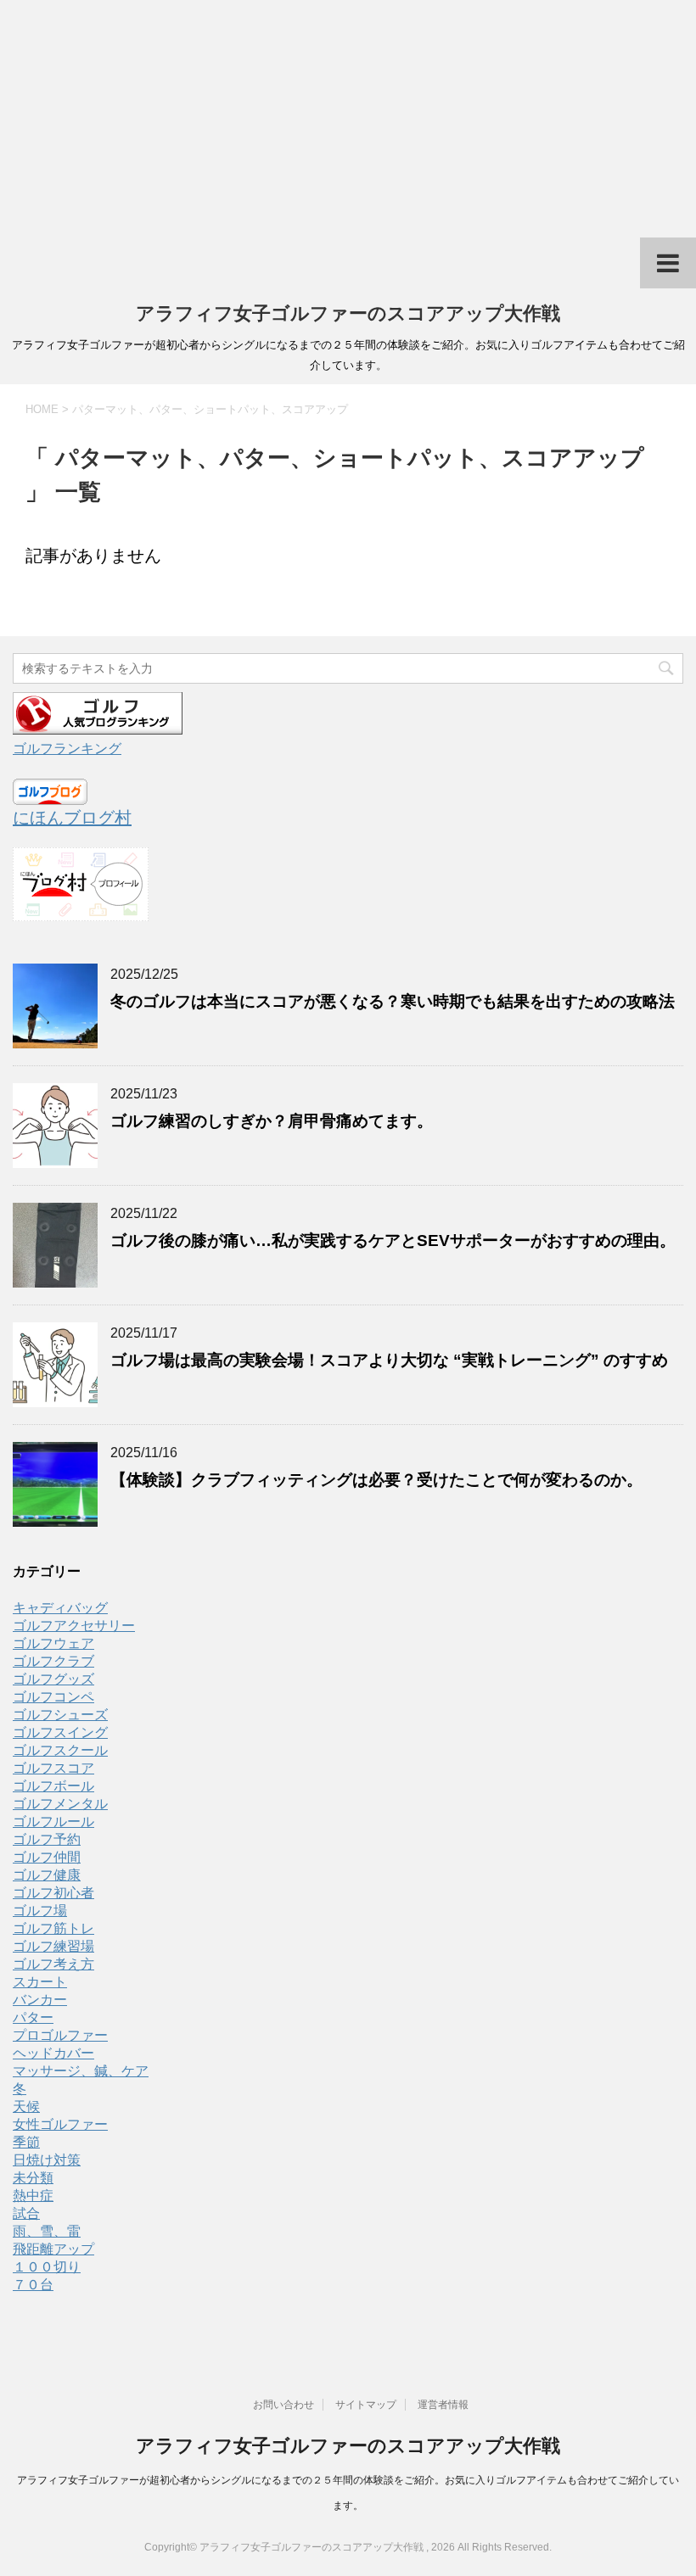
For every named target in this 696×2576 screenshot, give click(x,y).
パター (33, 2017)
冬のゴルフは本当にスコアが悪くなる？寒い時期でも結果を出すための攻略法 (393, 1001)
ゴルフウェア (53, 1643)
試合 (26, 2213)
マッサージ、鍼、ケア (81, 2071)
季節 (26, 2142)
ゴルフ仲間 (47, 1857)
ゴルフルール (53, 1822)
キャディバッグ (60, 1608)
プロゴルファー (60, 2035)
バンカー (40, 2000)
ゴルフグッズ (53, 1679)
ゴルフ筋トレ (53, 1928)
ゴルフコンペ (53, 1697)
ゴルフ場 (40, 1911)
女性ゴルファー (60, 2124)
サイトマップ (366, 2405)
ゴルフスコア (53, 1768)
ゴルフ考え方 (53, 1964)
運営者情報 (443, 2405)
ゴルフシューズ (60, 1715)
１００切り (47, 2267)
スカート (40, 1982)
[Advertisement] (348, 119)
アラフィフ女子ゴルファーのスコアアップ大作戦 (348, 313)
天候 (26, 2107)
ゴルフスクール (60, 1750)
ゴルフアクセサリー (74, 1626)
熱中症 (33, 2196)
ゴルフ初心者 (53, 1893)
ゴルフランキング (67, 749)
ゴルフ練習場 (53, 1946)
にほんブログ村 (72, 818)
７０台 (33, 2285)
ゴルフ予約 (47, 1839)
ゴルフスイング (60, 1732)
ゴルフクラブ (53, 1661)
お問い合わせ (283, 2405)
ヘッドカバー (53, 2053)
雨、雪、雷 (47, 2231)
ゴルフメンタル (60, 1804)
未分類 (33, 2178)
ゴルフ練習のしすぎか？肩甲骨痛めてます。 (272, 1121)
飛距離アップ (53, 2249)
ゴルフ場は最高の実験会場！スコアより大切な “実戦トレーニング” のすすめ (389, 1360)
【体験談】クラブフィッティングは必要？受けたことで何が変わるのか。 (384, 1480)
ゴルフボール (53, 1786)
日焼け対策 (47, 2160)
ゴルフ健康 (47, 1875)
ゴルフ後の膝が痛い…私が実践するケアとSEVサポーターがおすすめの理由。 (393, 1241)
